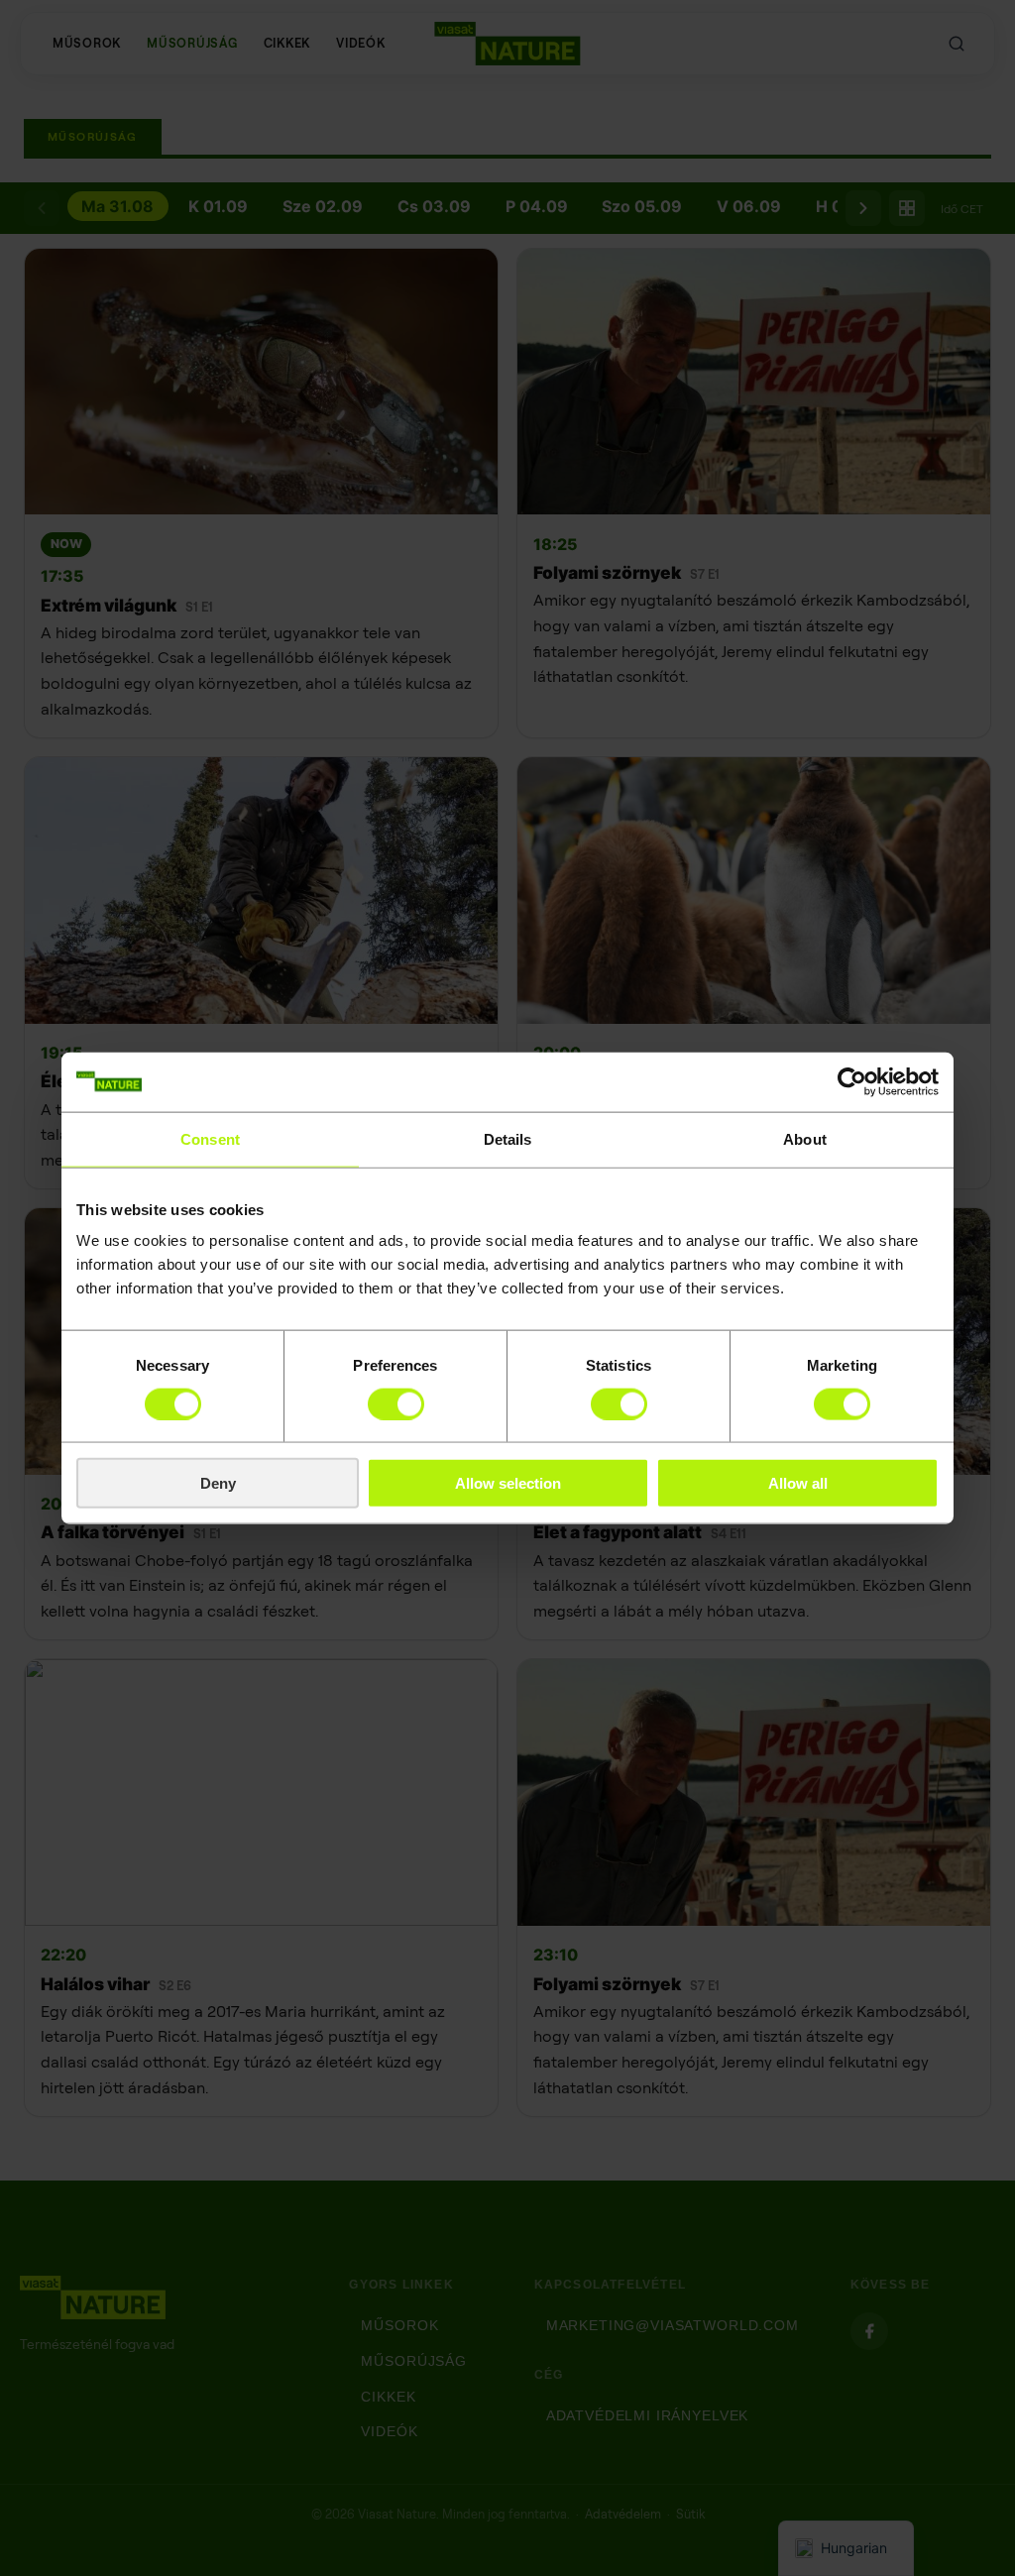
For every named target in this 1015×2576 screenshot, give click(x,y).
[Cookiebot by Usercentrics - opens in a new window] (852, 1081)
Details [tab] (508, 1138)
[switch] (396, 1403)
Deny (218, 1483)
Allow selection (508, 1483)
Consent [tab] (210, 1138)
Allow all (798, 1483)
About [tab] (805, 1138)
